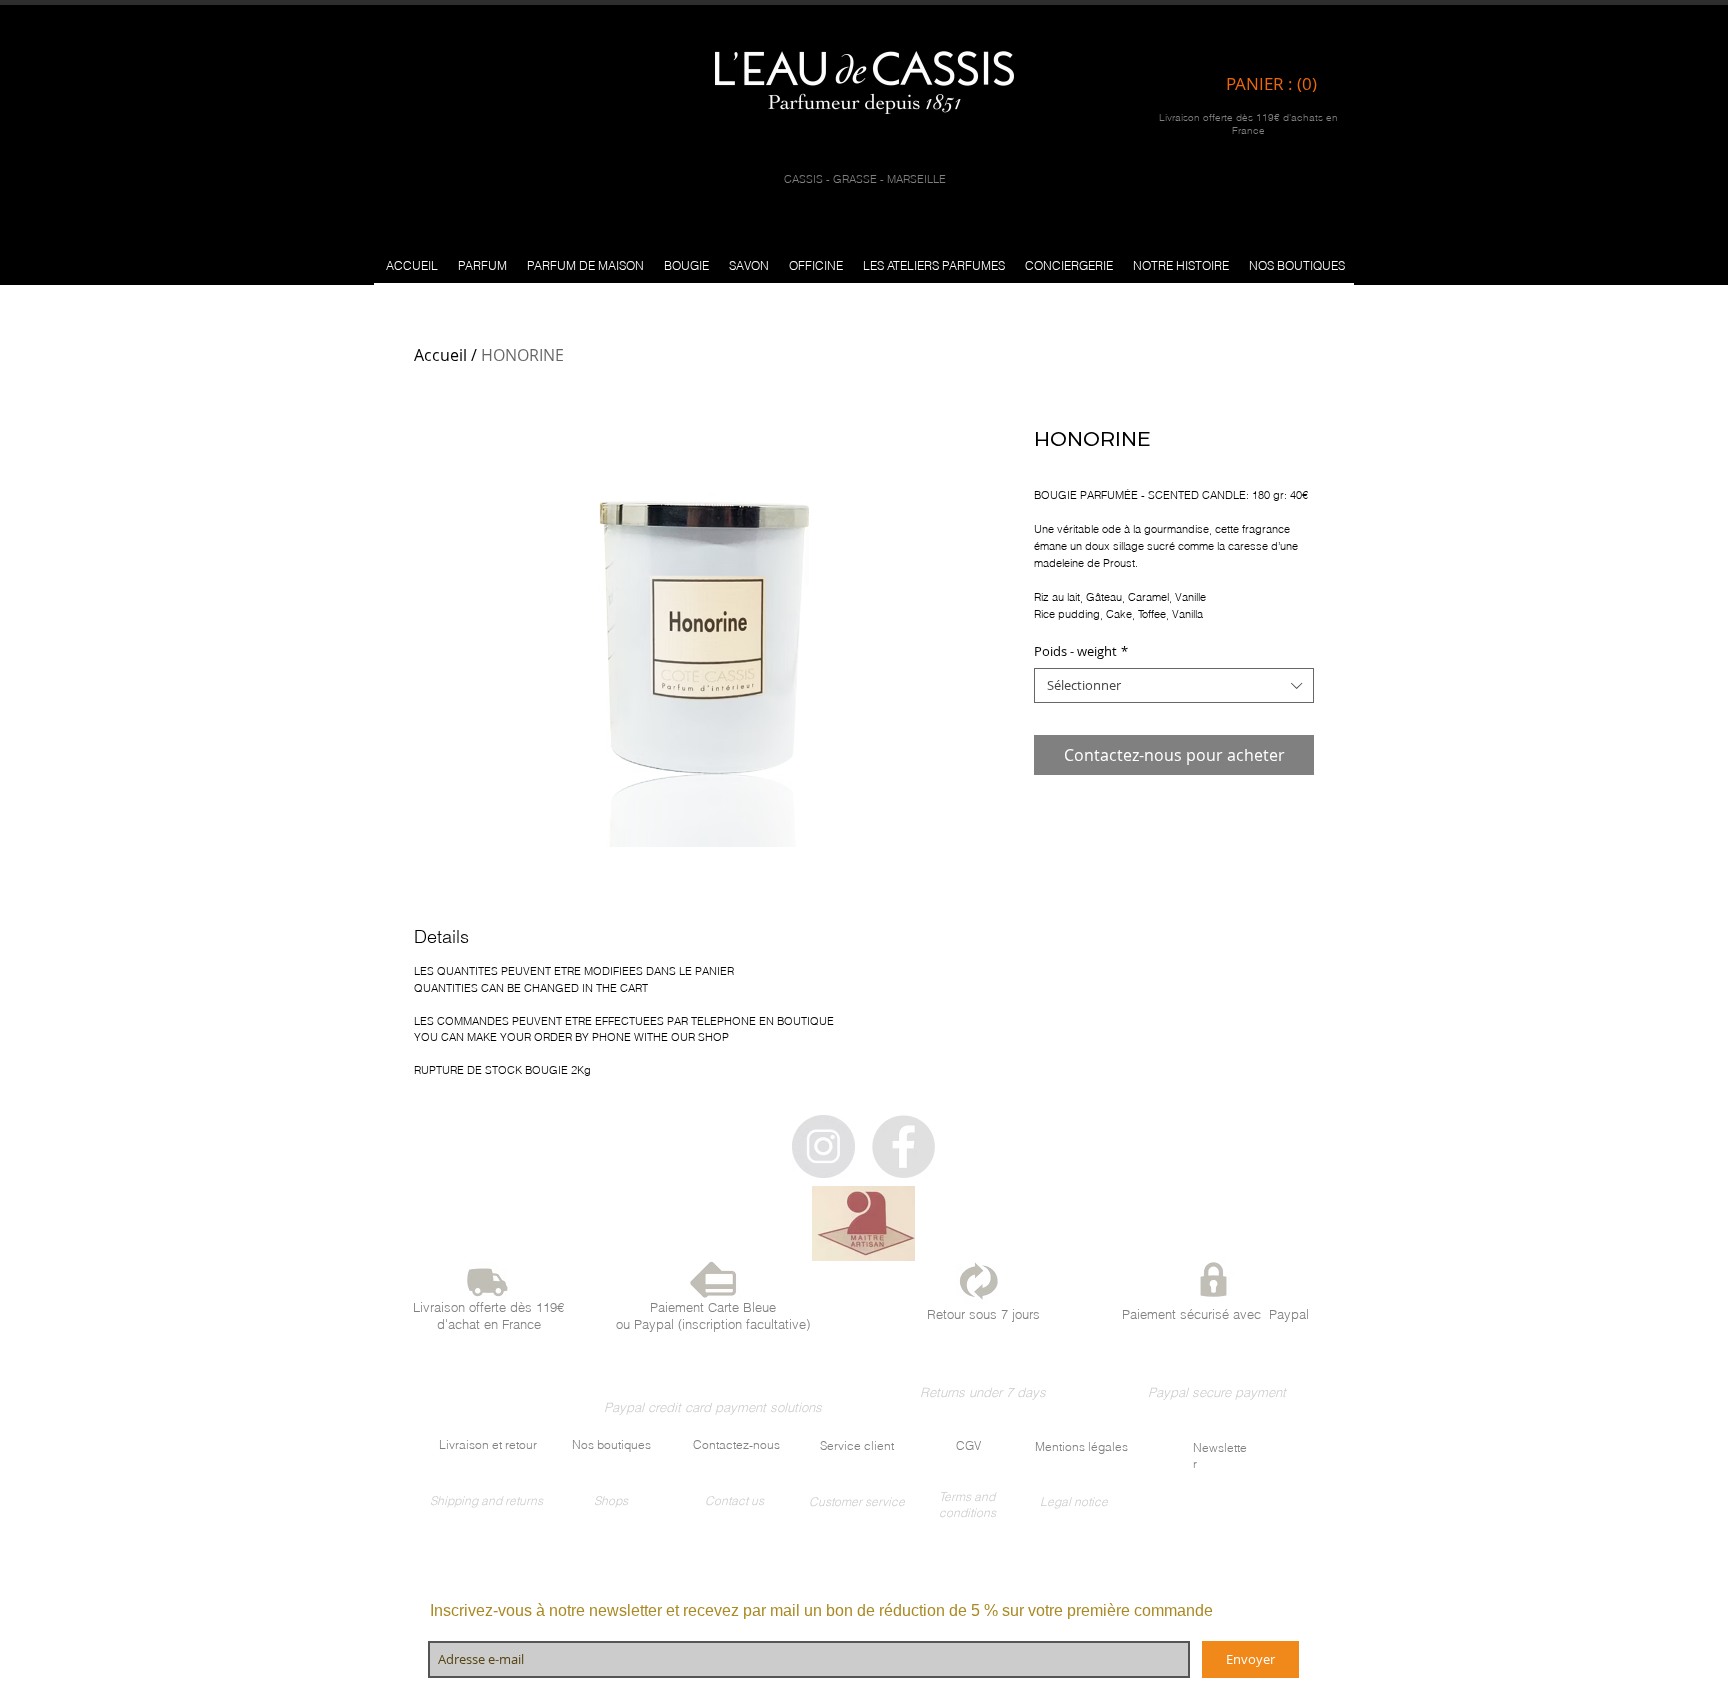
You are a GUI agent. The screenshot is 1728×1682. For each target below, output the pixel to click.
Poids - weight (1081, 651)
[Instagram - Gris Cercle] (823, 1146)
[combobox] (1174, 685)
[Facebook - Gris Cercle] (903, 1146)
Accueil (440, 355)
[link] (1276, 84)
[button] (482, 265)
